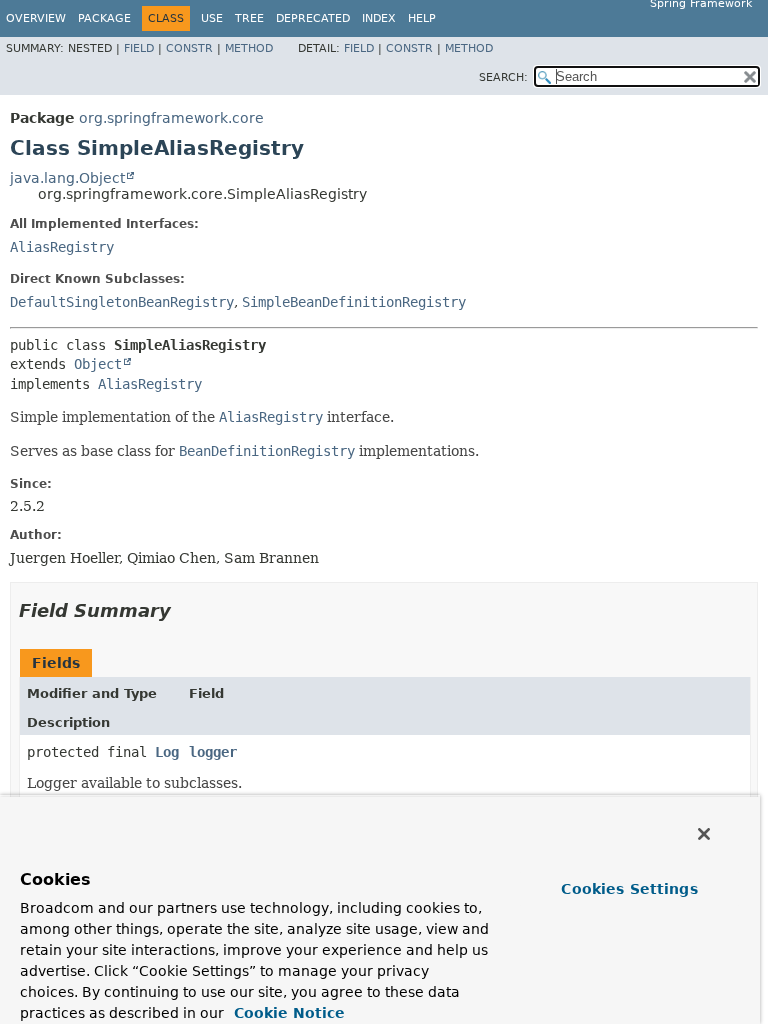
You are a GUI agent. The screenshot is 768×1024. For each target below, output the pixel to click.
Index (379, 18)
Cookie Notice (287, 1013)
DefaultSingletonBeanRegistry (122, 302)
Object (98, 364)
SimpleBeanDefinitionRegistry (354, 302)
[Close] (704, 834)
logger (213, 752)
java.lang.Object (67, 178)
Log (167, 752)
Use (212, 18)
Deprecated (313, 18)
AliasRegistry (62, 247)
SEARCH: (503, 77)
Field (139, 48)
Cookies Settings (629, 889)
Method (249, 48)
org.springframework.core (171, 118)
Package (104, 18)
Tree (249, 18)
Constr (189, 48)
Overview (36, 18)
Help (422, 18)
